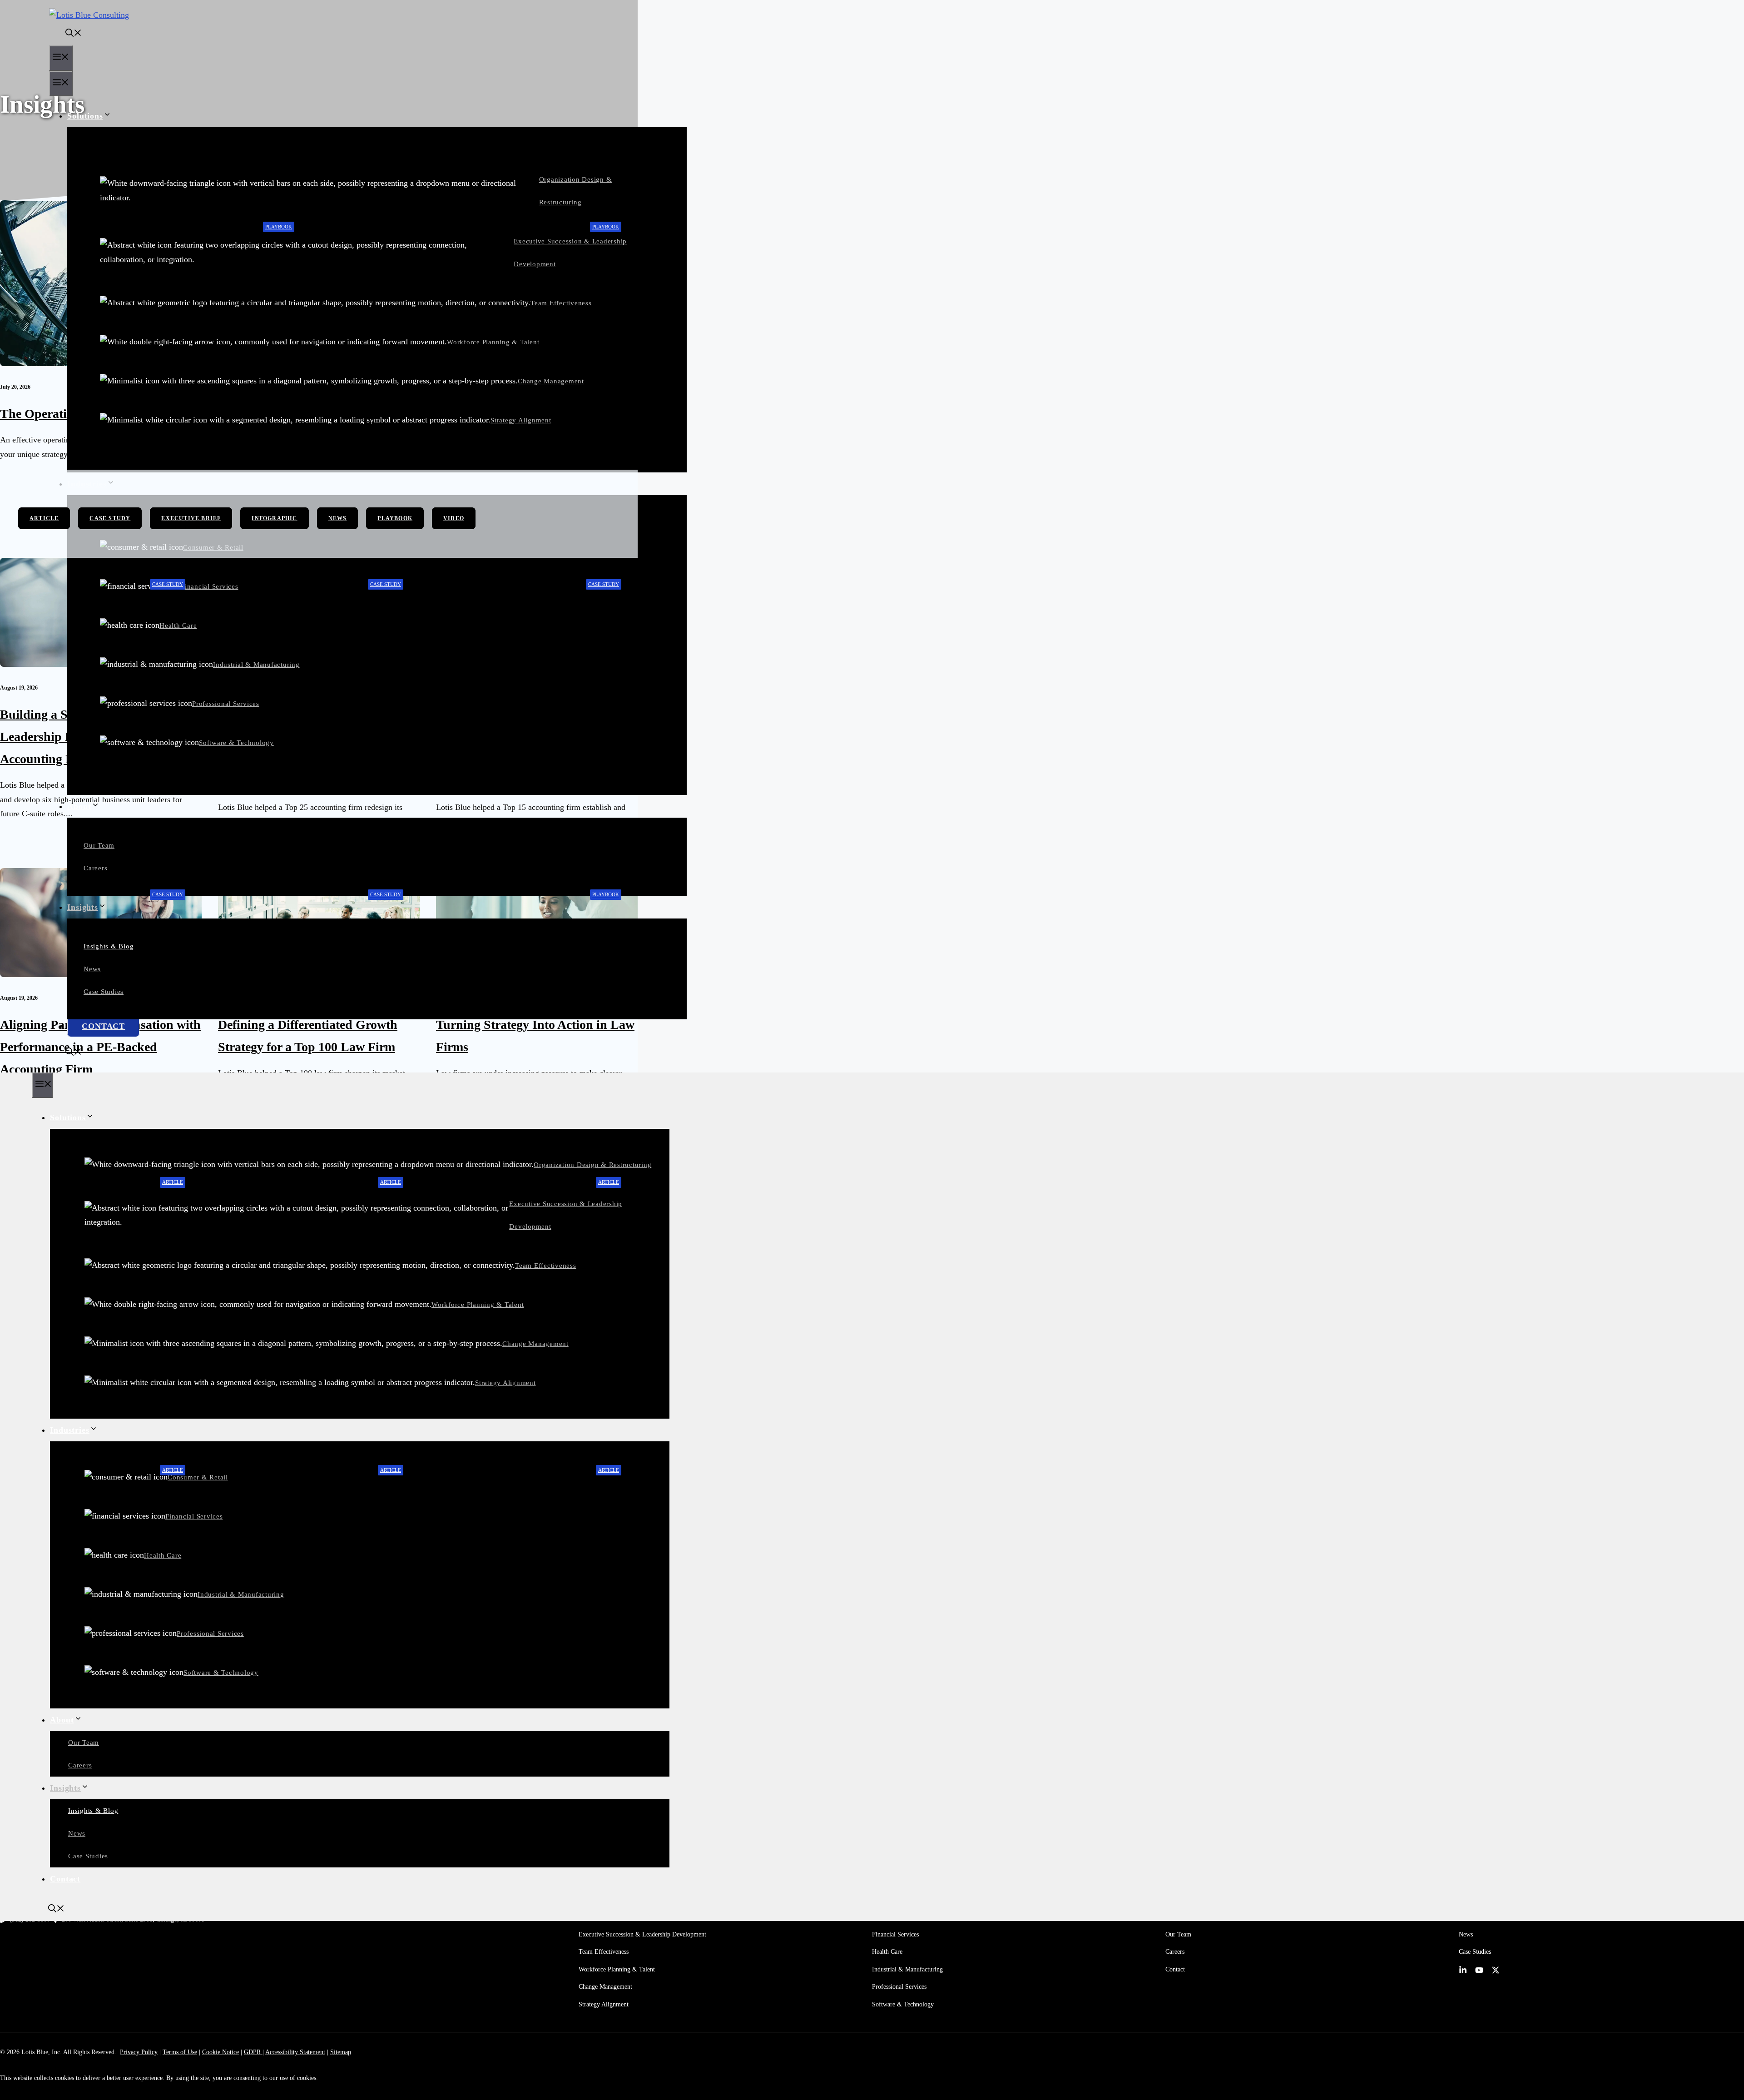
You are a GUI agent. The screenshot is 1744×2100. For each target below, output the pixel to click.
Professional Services (226, 704)
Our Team (99, 845)
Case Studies (104, 992)
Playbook (279, 227)
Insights (83, 907)
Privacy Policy (139, 2052)
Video (454, 518)
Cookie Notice (220, 2052)
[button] (65, 34)
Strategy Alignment (521, 420)
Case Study (110, 518)
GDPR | (254, 2052)
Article (44, 518)
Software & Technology (236, 743)
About (79, 806)
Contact (103, 1026)
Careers (95, 868)
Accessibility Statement (295, 2052)
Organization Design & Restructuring (592, 1165)
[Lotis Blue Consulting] (89, 15)
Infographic (274, 518)
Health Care (178, 626)
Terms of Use (180, 2052)
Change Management (551, 381)
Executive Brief (191, 518)
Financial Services (210, 586)
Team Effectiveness (561, 303)
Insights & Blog (109, 946)
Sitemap (341, 2052)
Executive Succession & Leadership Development (642, 1934)
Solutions (85, 116)
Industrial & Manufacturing (256, 665)
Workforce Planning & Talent (493, 342)
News (92, 969)
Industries (70, 1430)
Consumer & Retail (198, 1477)
